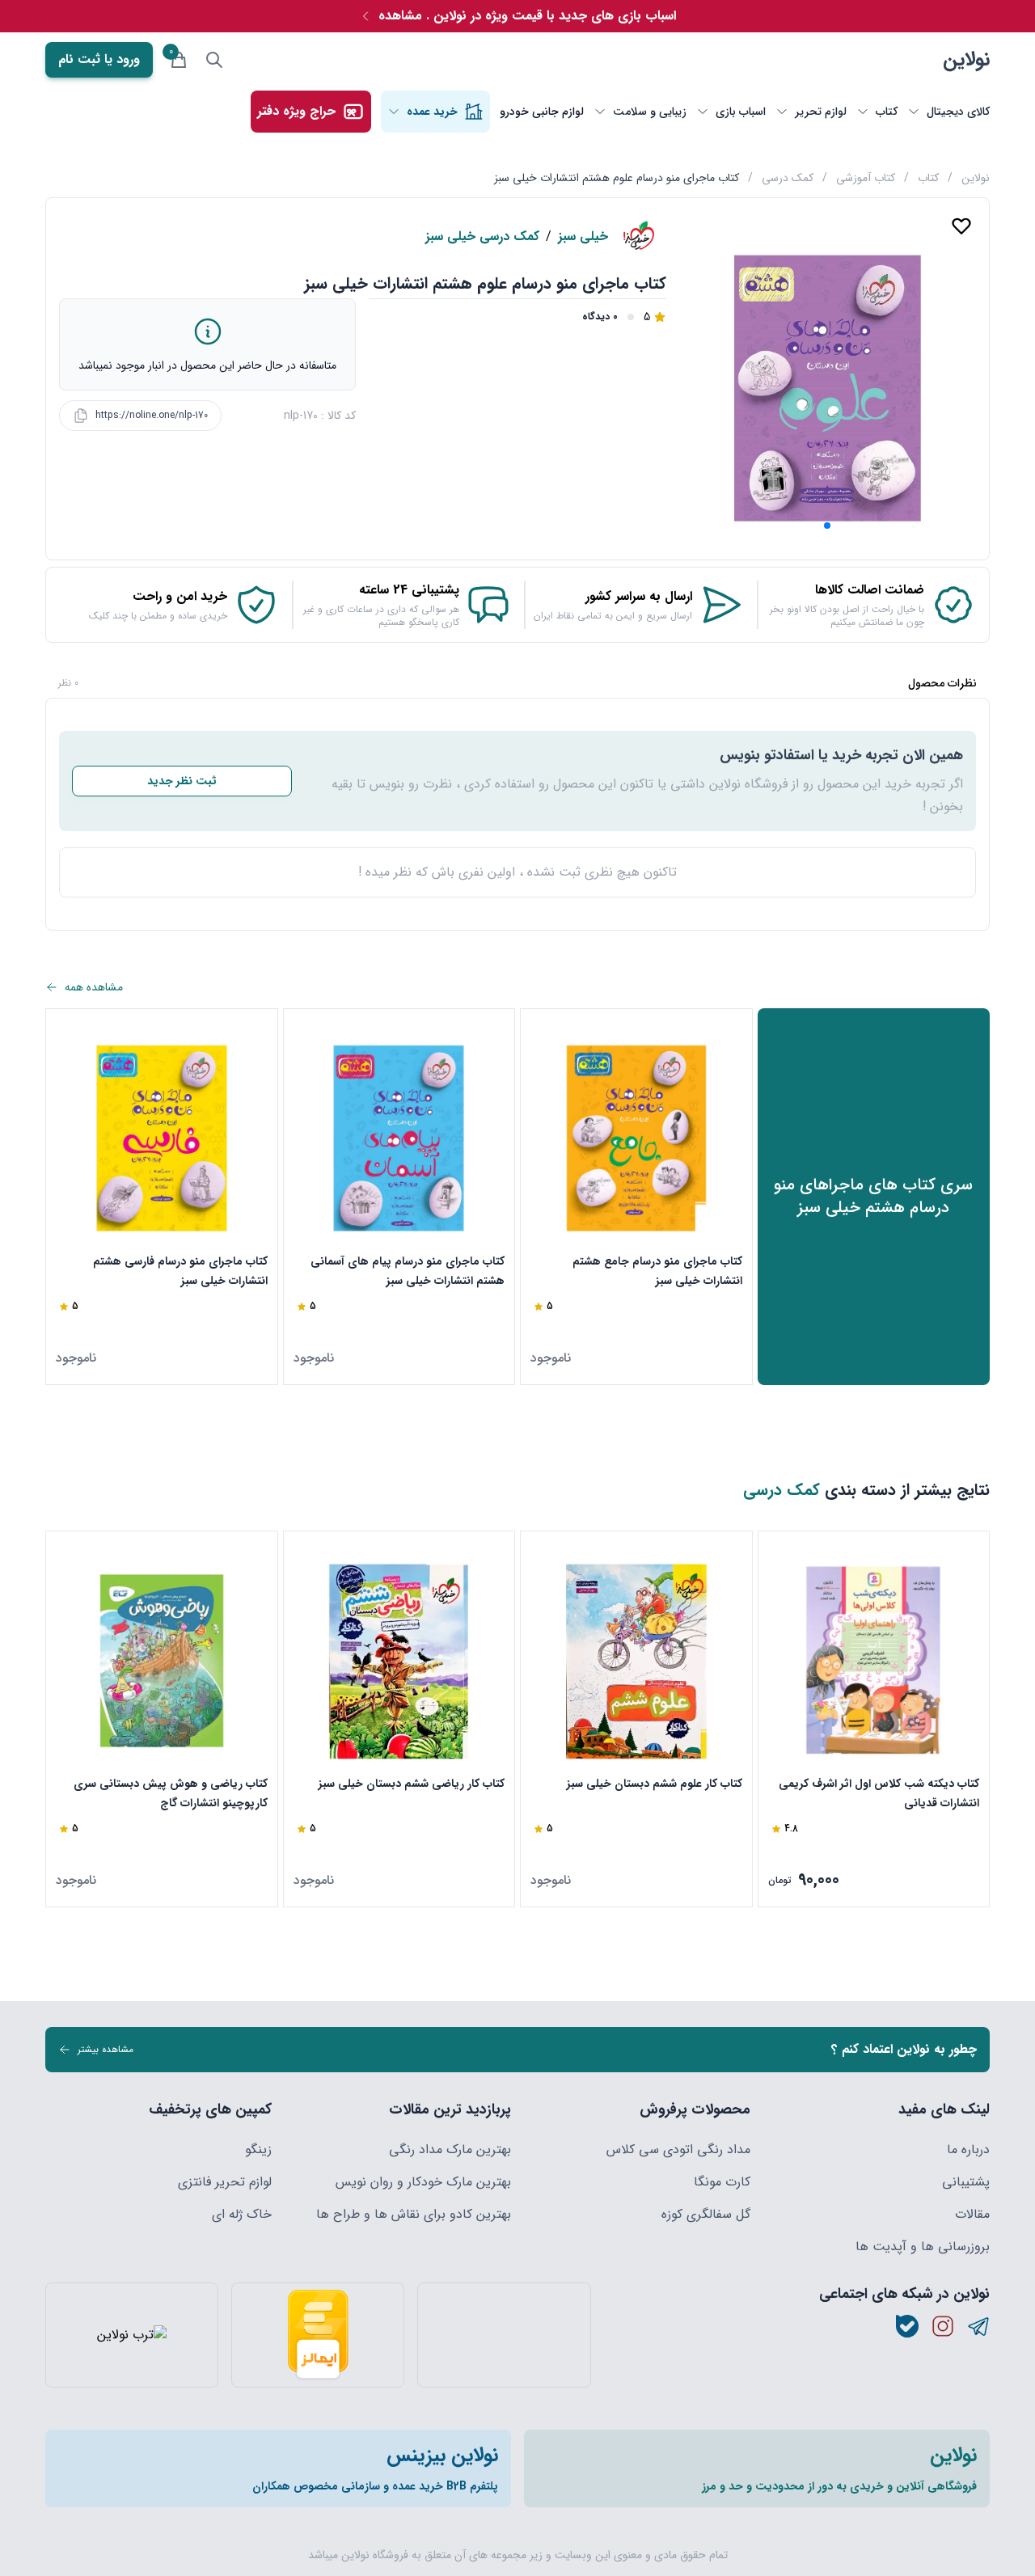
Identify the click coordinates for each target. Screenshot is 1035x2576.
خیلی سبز (583, 237)
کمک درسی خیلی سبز (482, 237)
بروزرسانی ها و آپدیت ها (923, 2247)
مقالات (972, 2215)
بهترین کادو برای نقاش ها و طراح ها (414, 2215)
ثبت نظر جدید (182, 781)
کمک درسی (788, 178)
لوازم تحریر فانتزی (225, 2182)
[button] (827, 526)
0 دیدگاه (600, 317)
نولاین (966, 60)
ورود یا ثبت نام (99, 59)
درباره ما (968, 2150)
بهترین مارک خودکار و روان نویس (423, 2182)
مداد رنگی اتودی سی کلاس (678, 2150)
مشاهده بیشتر (106, 2049)
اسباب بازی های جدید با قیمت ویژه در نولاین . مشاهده (527, 16)
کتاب (928, 178)
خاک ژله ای (242, 2215)
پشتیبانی (966, 2182)
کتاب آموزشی (866, 178)
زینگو (258, 2150)
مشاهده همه (94, 987)
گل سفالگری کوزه (706, 2215)
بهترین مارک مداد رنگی (450, 2150)
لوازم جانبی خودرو (542, 112)
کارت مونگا (722, 2182)
